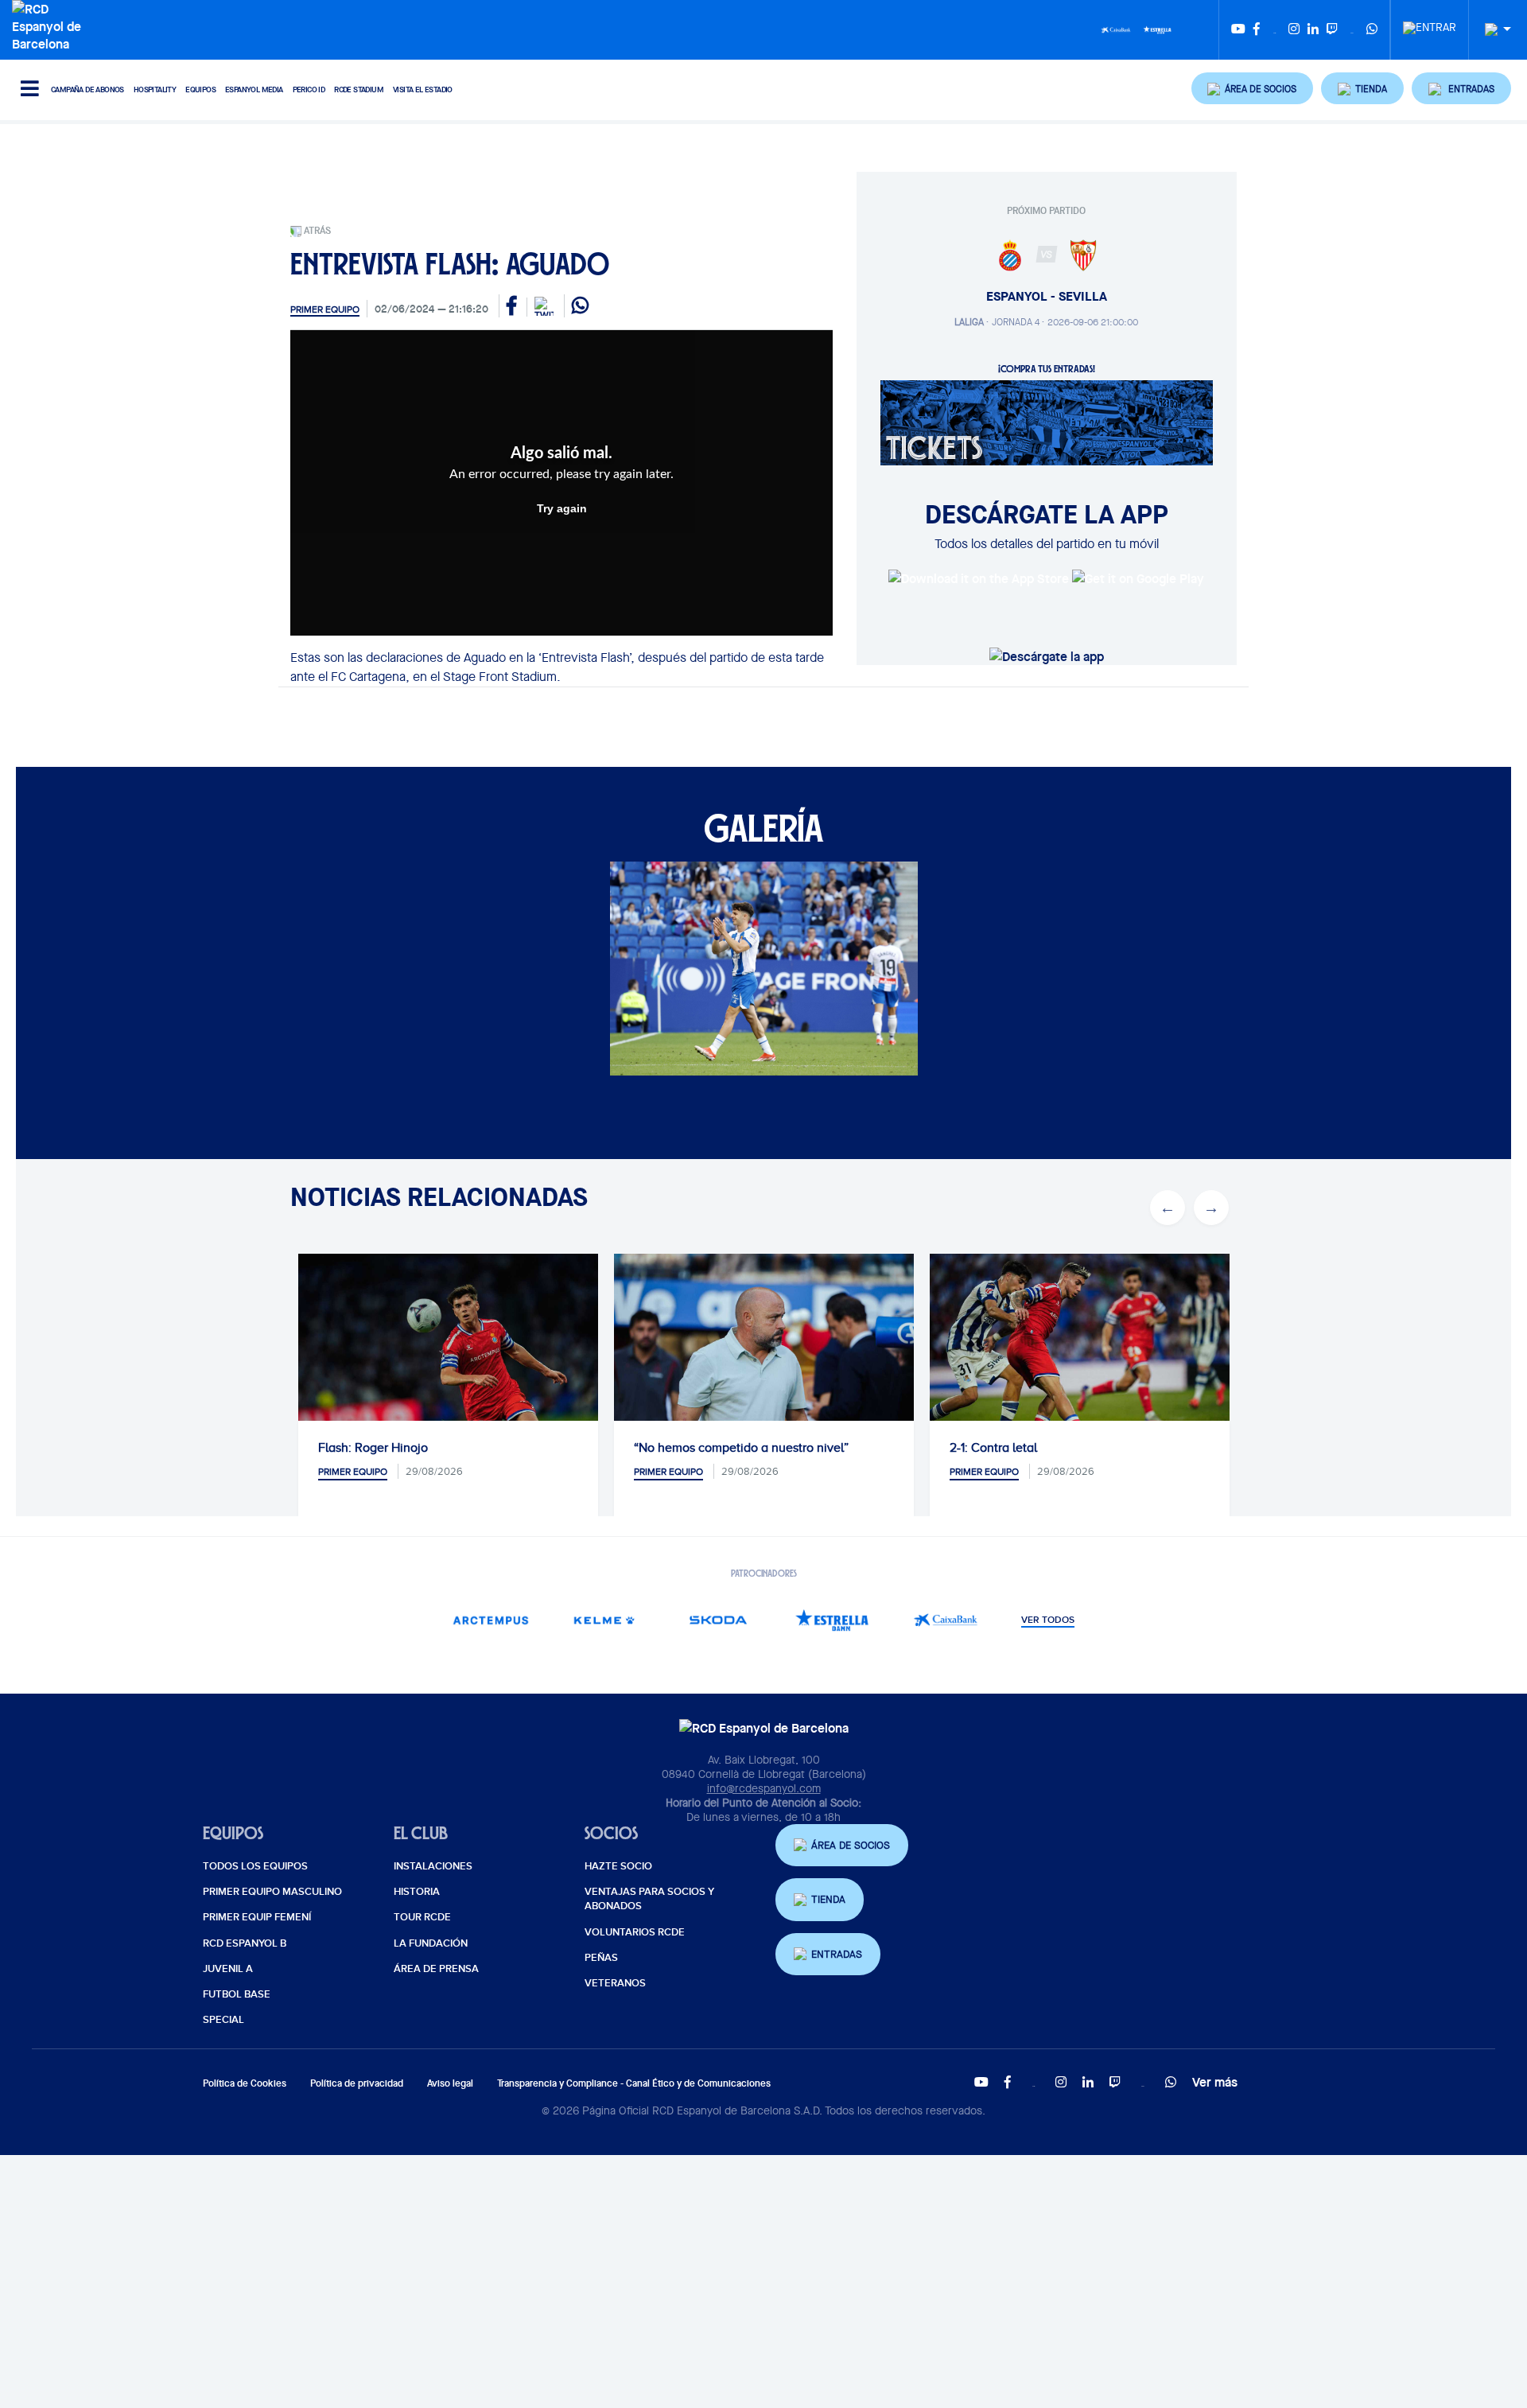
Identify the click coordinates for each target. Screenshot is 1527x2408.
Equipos (200, 89)
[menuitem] (1430, 23)
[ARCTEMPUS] (490, 1620)
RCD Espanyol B (245, 1943)
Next (1211, 1208)
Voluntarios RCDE (635, 1932)
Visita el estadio (423, 89)
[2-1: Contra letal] (1080, 1354)
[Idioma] (1492, 30)
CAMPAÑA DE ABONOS (87, 89)
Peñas (601, 1958)
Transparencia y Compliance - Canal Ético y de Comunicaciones (634, 2083)
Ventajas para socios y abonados (649, 1899)
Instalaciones (433, 1866)
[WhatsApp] (1372, 30)
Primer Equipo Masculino (272, 1892)
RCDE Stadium (359, 89)
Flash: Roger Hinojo (373, 1448)
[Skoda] (718, 1620)
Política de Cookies (245, 2083)
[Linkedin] (1313, 30)
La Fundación (431, 1943)
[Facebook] (1257, 30)
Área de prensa (436, 1969)
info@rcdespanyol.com (764, 1788)
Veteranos (615, 1983)
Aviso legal (450, 2083)
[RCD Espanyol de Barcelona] (51, 25)
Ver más (1215, 2082)
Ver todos (1048, 1620)
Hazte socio (618, 1866)
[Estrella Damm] (1157, 29)
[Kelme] (604, 1620)
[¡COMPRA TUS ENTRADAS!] (1047, 422)
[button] (1253, 88)
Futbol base (237, 1994)
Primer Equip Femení (257, 1917)
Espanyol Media (254, 89)
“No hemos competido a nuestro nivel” (741, 1448)
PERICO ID (309, 89)
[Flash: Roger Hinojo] (448, 1354)
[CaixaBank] (945, 1620)
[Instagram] (1294, 30)
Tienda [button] (828, 1899)
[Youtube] (1238, 30)
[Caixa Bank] (1116, 29)
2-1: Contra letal (993, 1448)
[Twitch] (1332, 30)
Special (223, 2020)
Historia (417, 1892)
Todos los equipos (255, 1866)
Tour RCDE (422, 1917)
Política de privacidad (357, 2083)
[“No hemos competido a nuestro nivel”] (764, 1354)
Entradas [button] (837, 1954)
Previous (1168, 1208)
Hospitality (155, 89)
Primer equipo (325, 309)
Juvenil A (228, 1969)
